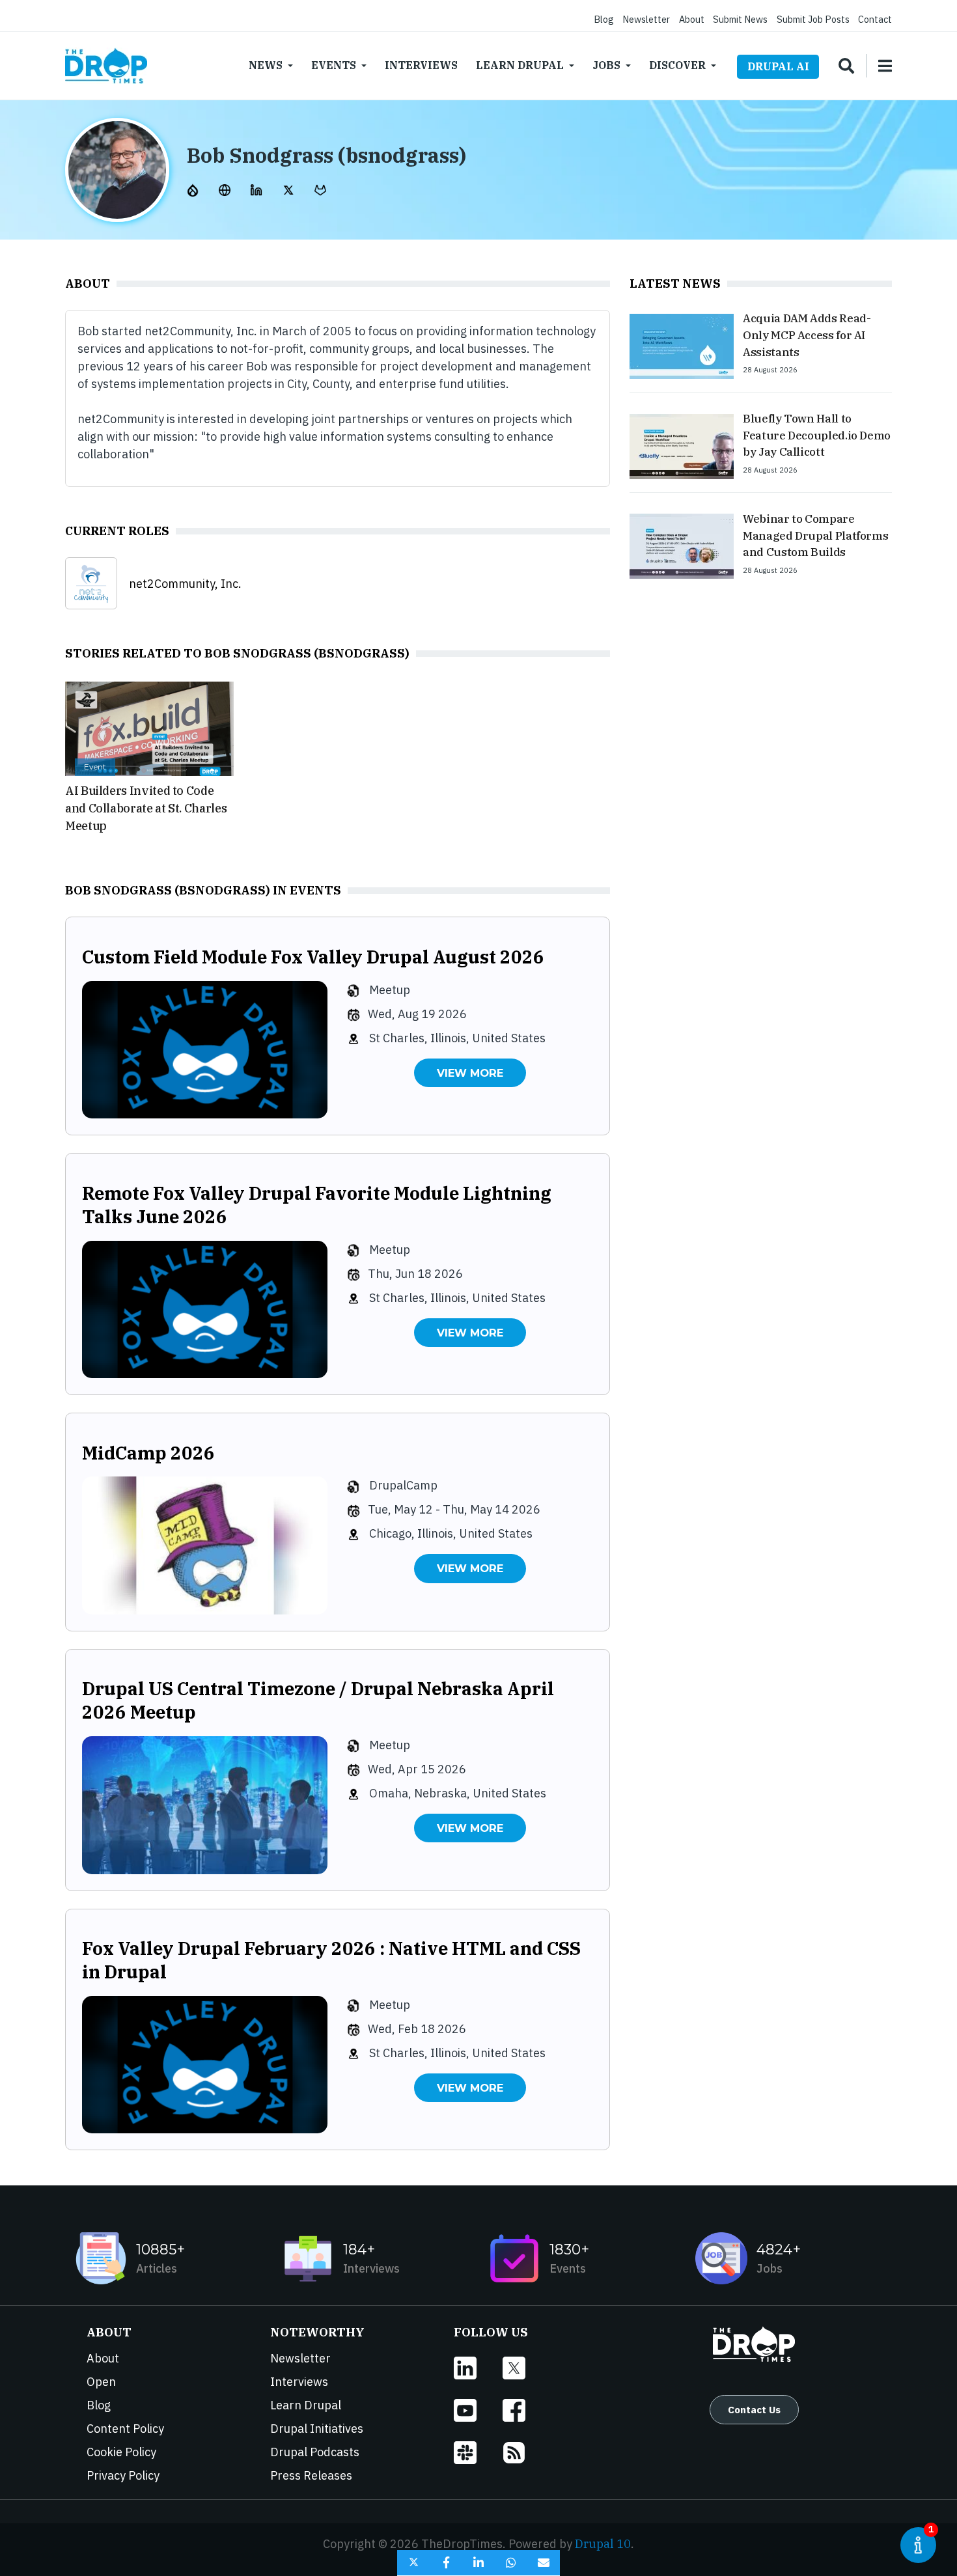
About (692, 19)
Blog (604, 19)
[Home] (106, 66)
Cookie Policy (121, 2452)
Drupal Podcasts (315, 2452)
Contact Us (754, 2409)
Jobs (606, 65)
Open (101, 2382)
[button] (413, 2563)
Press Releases (311, 2475)
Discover (677, 65)
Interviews (421, 65)
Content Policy (125, 2429)
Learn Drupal (520, 65)
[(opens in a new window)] (194, 189)
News (266, 65)
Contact (875, 19)
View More (470, 1073)
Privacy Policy (123, 2475)
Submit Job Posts (813, 19)
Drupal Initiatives (317, 2429)
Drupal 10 (603, 2544)
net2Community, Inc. (185, 584)
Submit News (740, 19)
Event (95, 767)
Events (334, 65)
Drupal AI (778, 66)
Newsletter (646, 19)
